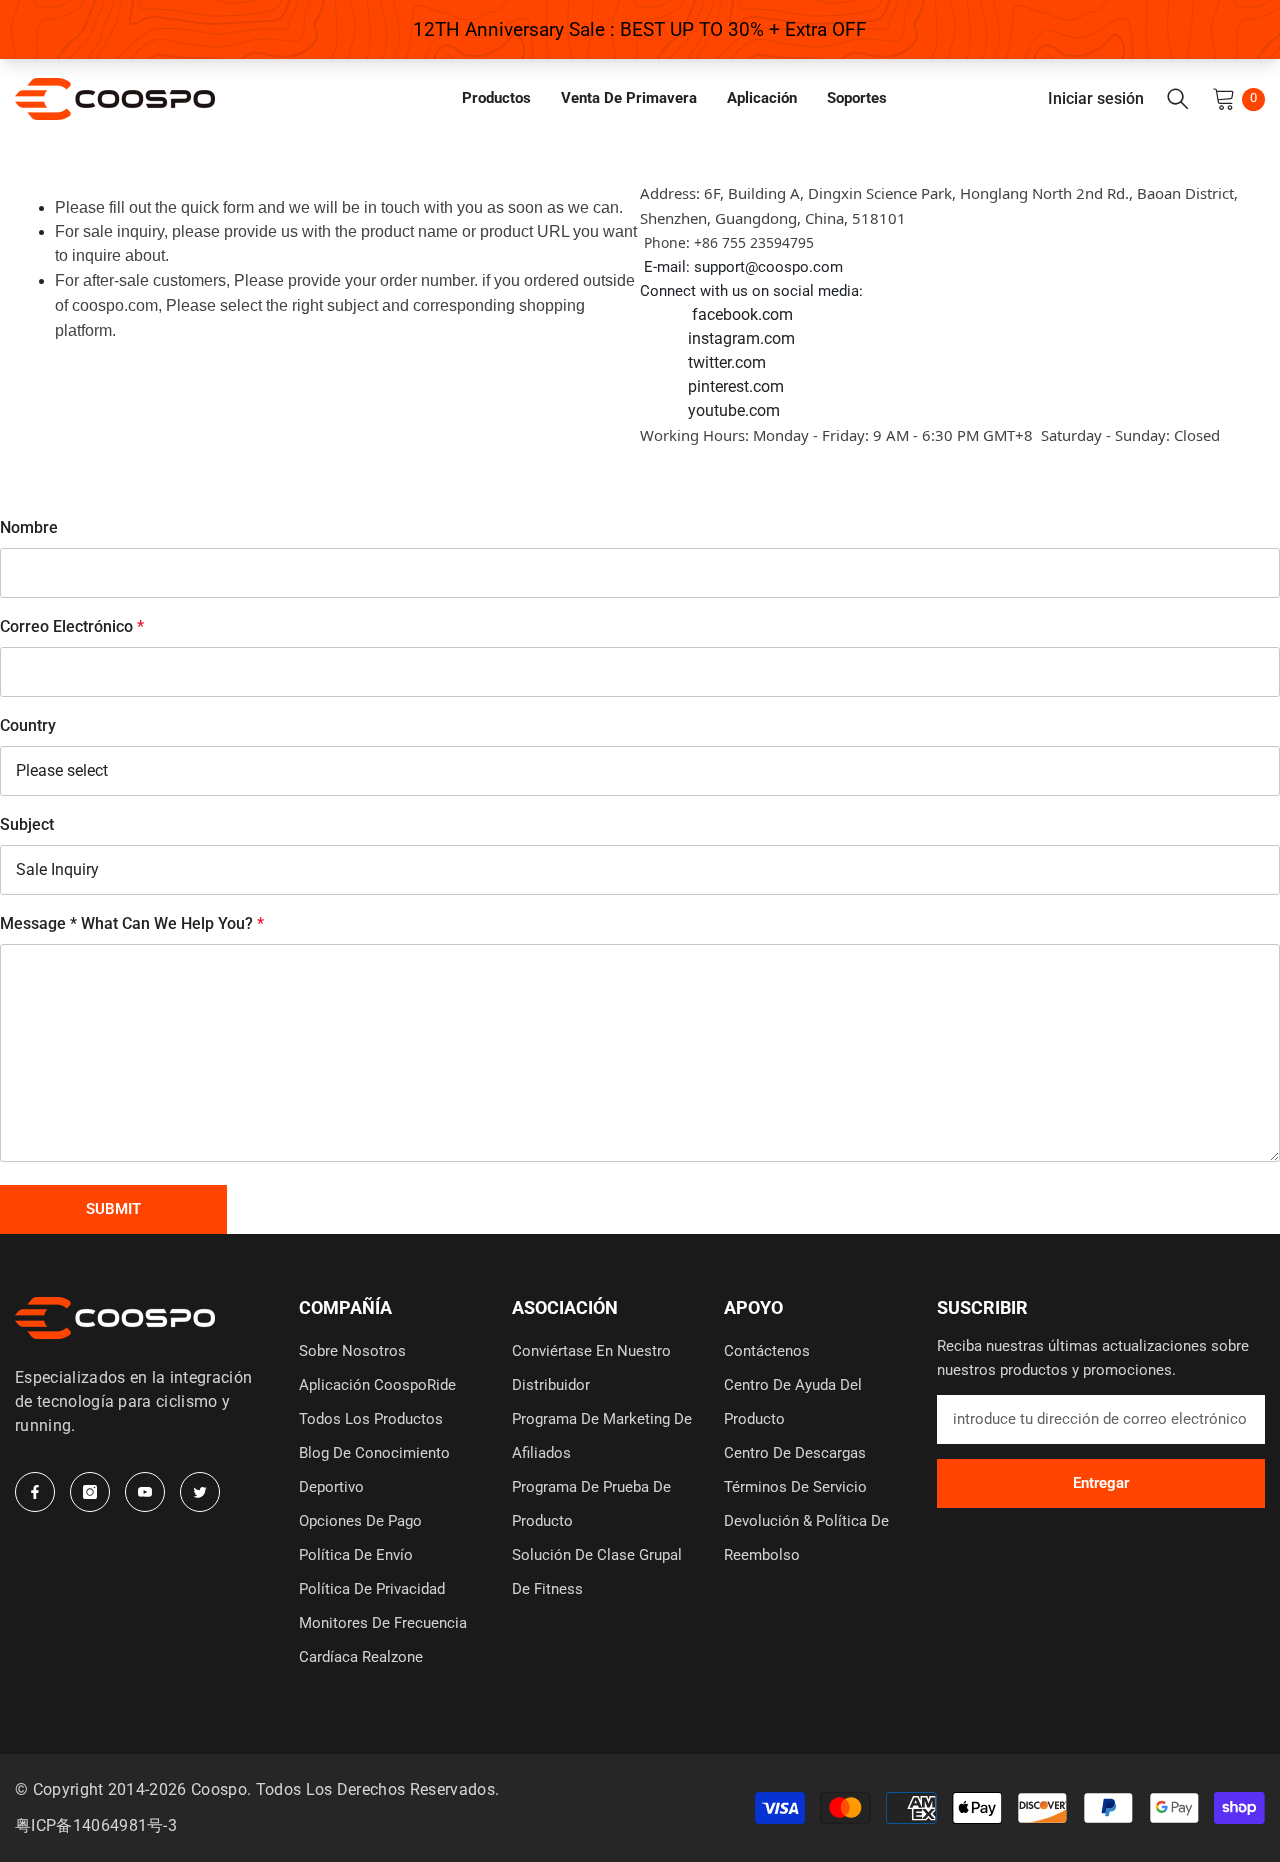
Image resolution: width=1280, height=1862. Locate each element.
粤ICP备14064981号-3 (96, 1825)
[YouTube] (145, 1492)
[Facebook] (35, 1492)
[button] (113, 1209)
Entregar (1101, 1483)
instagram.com (741, 338)
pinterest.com (736, 386)
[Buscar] (1178, 99)
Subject (27, 824)
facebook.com (742, 314)
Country (28, 725)
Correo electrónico (72, 626)
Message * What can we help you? (132, 923)
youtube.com (734, 410)
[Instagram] (90, 1492)
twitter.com (727, 362)
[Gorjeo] (200, 1492)
